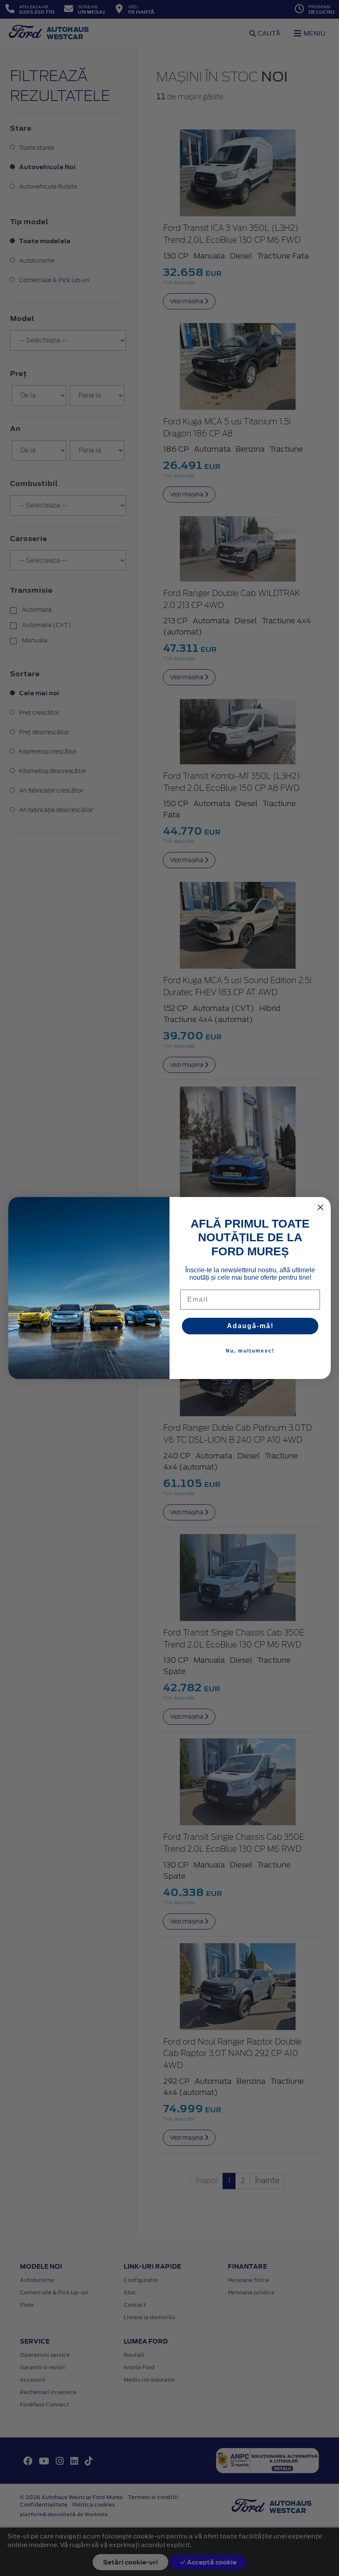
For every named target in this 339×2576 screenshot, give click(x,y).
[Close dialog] (320, 1207)
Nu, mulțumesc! (250, 1351)
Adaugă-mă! (250, 1326)
